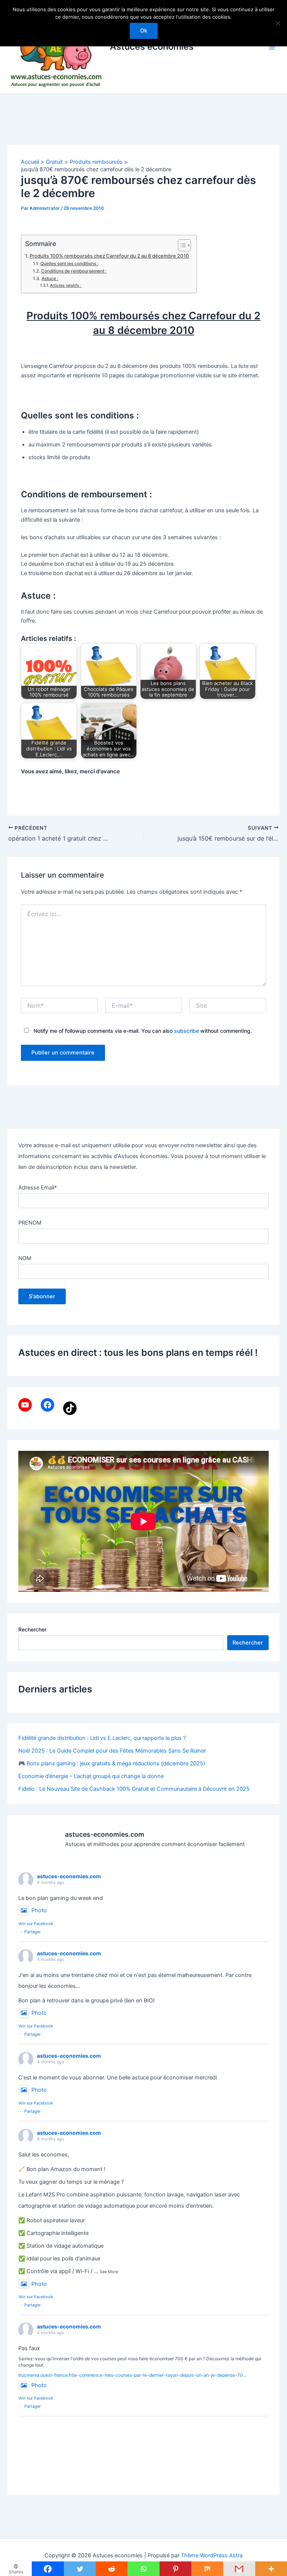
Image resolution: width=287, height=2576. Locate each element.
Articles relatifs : (66, 285)
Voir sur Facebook (36, 1923)
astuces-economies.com (69, 1876)
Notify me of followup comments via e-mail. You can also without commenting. (142, 1031)
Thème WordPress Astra (212, 2555)
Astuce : (50, 279)
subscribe (186, 1031)
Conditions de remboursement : (74, 271)
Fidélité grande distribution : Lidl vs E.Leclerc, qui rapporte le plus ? (102, 1738)
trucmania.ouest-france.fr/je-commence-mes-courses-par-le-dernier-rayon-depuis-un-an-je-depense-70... (132, 2375)
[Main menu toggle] (272, 47)
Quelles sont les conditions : (69, 264)
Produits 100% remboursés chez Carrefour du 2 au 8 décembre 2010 (109, 256)
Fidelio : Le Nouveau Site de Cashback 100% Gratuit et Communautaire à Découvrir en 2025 (134, 1789)
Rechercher (32, 1629)
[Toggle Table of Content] (181, 245)
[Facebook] (47, 1405)
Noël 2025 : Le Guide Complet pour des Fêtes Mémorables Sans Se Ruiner (112, 1751)
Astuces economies (152, 47)
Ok (144, 31)
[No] (278, 23)
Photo (39, 1910)
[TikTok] (70, 1408)
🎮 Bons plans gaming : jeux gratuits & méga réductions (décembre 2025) (112, 1763)
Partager (33, 1932)
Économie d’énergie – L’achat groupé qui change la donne (91, 1776)
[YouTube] (25, 1405)
